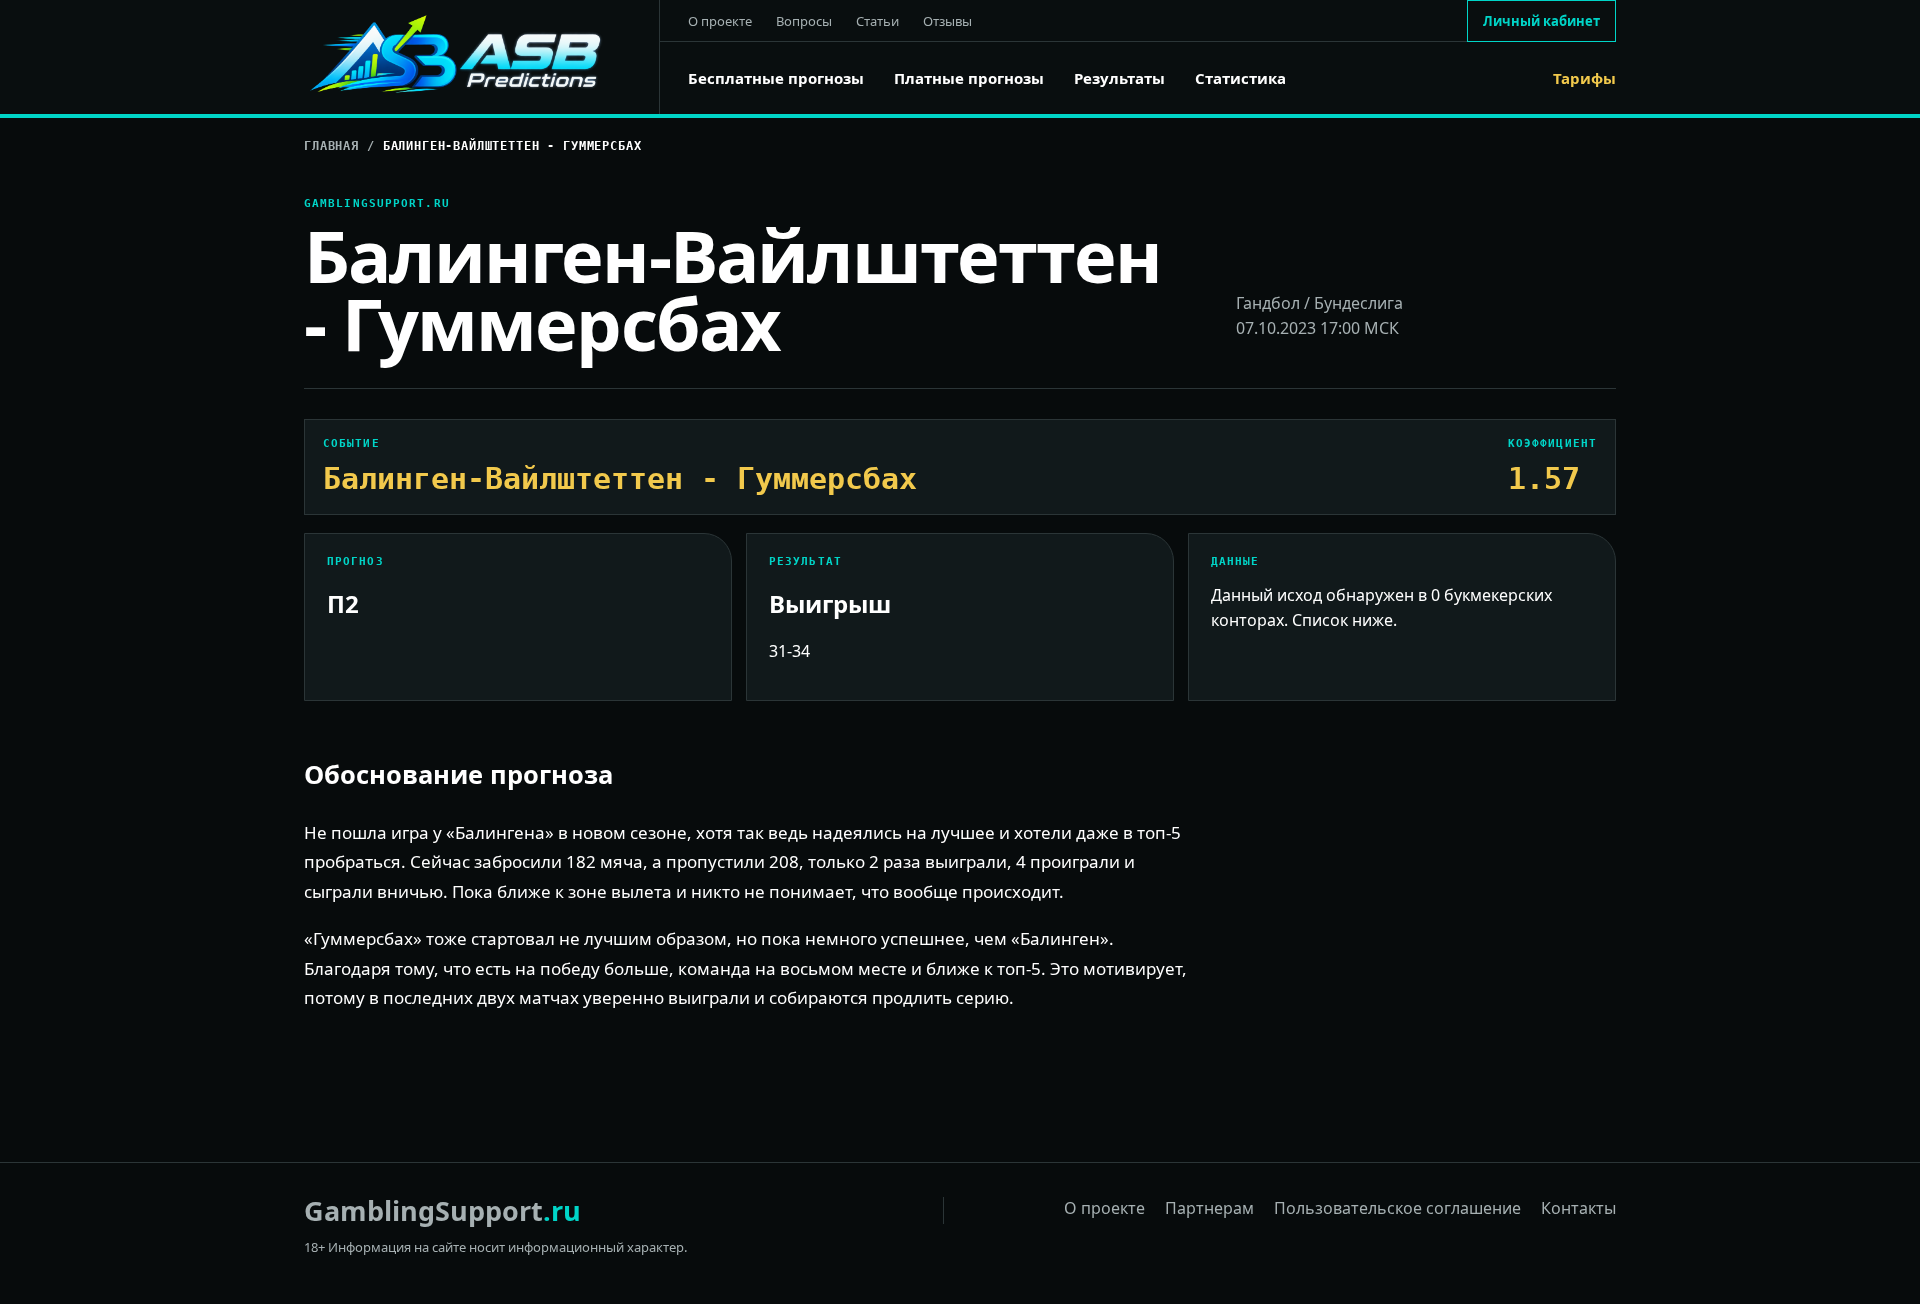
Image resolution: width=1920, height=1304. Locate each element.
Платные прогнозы (969, 78)
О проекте (720, 21)
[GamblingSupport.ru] (482, 57)
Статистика (1240, 78)
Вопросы (804, 21)
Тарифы (1584, 78)
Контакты (1578, 1208)
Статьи (877, 21)
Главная (331, 146)
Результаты (1119, 78)
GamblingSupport (442, 1210)
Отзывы (947, 21)
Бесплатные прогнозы (776, 78)
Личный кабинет (1541, 21)
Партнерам (1209, 1208)
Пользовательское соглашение (1397, 1208)
